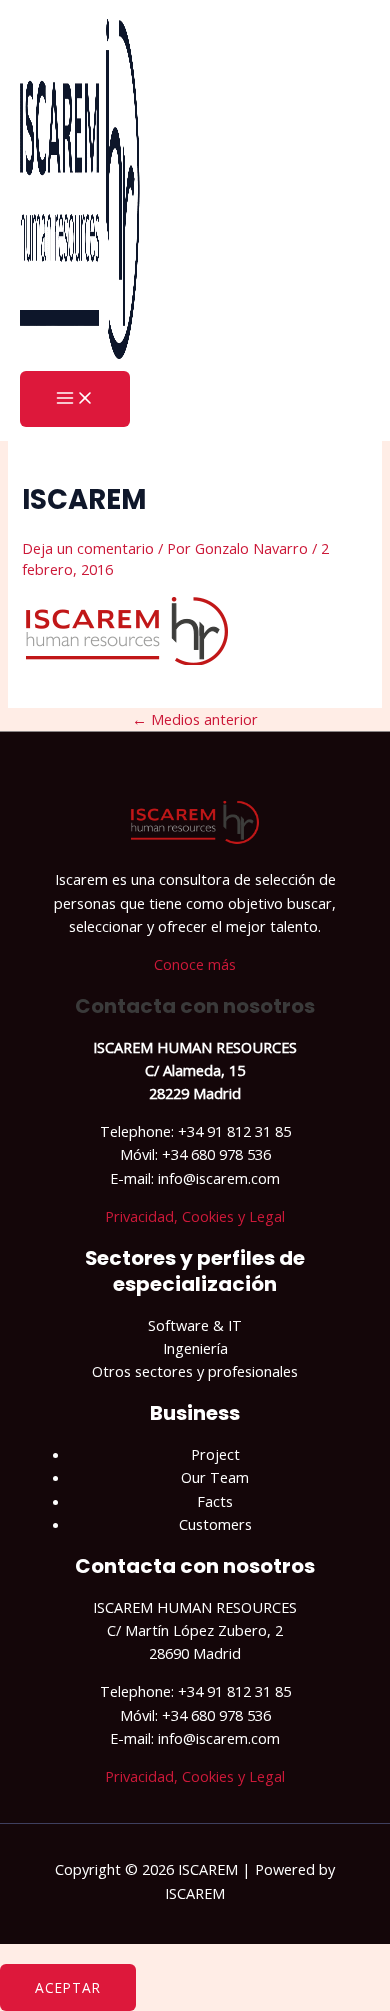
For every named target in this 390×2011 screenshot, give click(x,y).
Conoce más (195, 964)
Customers (215, 1524)
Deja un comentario (88, 548)
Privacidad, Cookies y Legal (195, 1216)
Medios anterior (195, 719)
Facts (215, 1501)
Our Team (215, 1477)
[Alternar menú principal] (75, 399)
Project (215, 1454)
